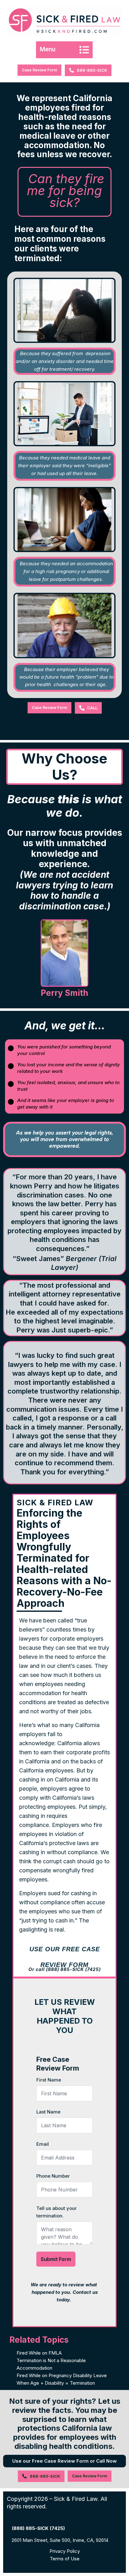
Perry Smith (64, 993)
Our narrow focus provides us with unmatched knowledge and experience (65, 869)
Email (43, 2144)
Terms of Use (65, 2559)
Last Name (48, 2112)
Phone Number (53, 2176)
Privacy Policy (65, 2551)
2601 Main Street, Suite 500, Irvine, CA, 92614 (60, 2540)
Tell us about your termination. (57, 2212)
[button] (64, 50)
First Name (49, 2080)
